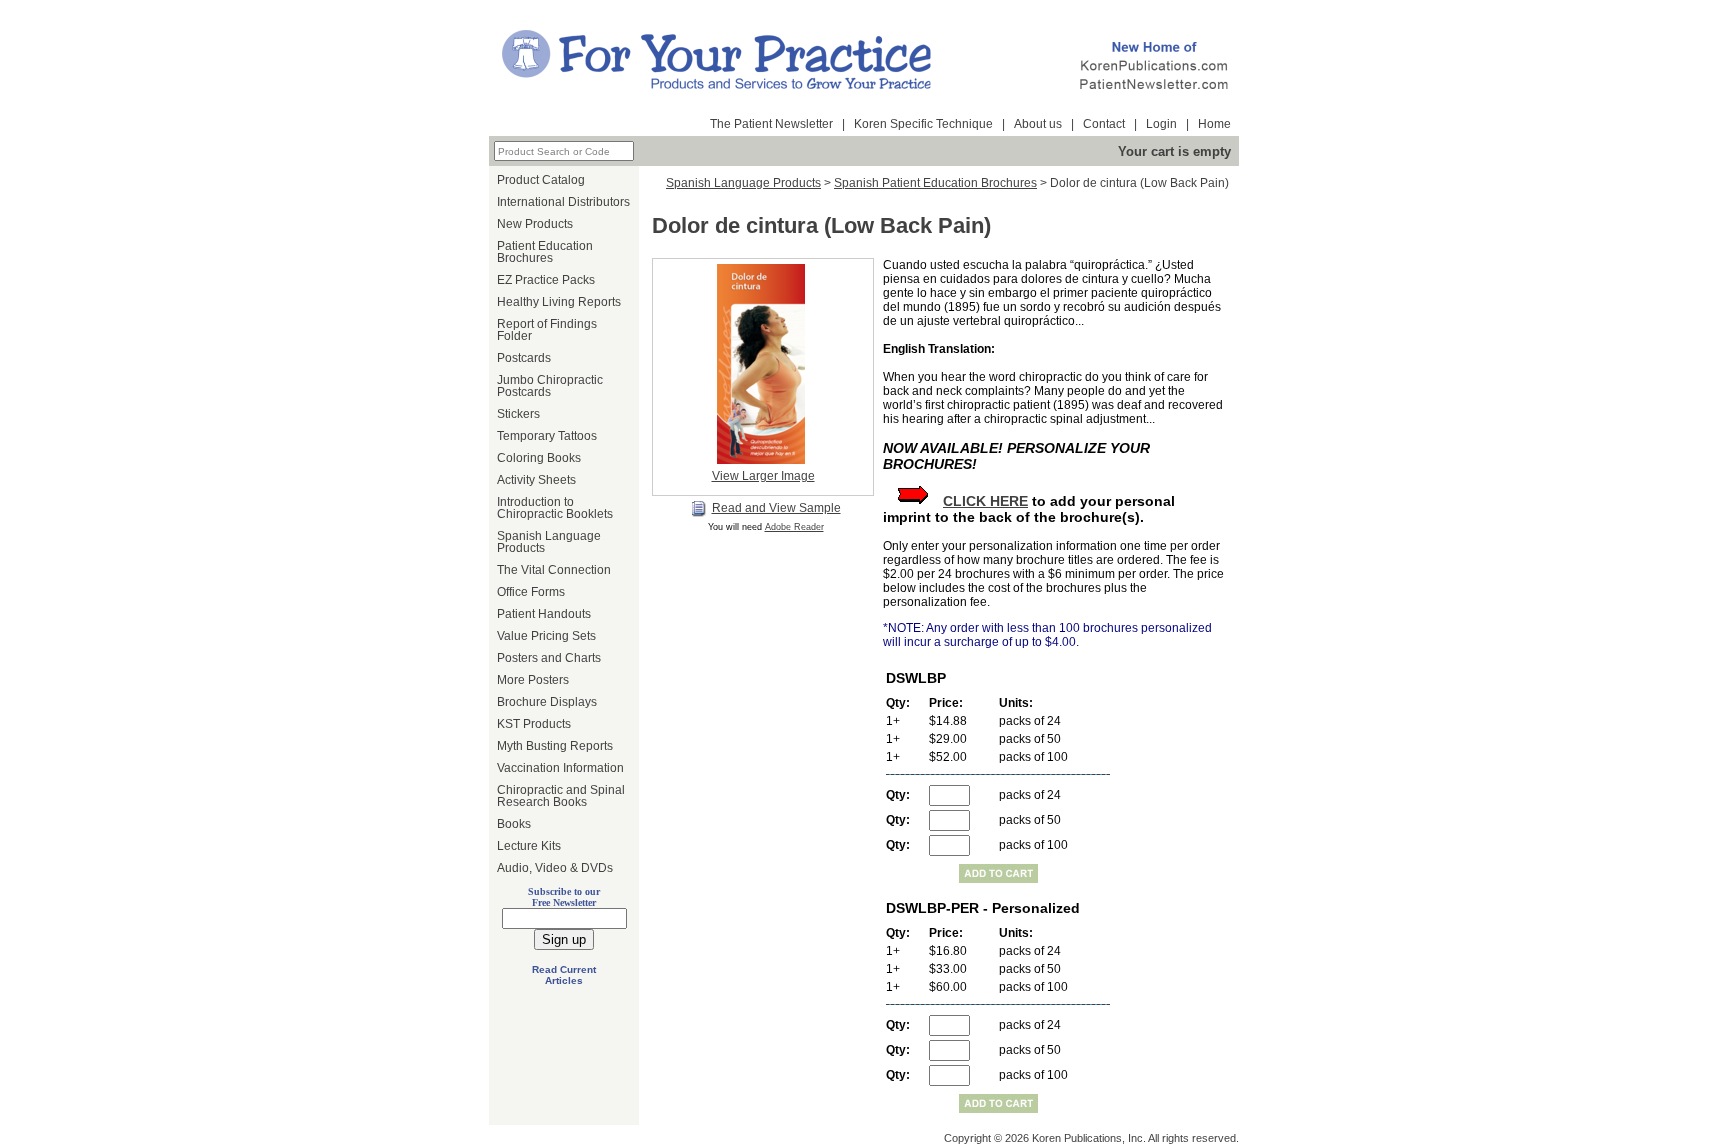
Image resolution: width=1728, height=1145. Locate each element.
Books (514, 824)
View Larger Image (763, 476)
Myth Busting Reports (555, 746)
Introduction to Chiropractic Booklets (555, 508)
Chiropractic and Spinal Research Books (561, 796)
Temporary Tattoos (547, 436)
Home (1214, 124)
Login (1161, 124)
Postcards (524, 358)
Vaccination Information (560, 768)
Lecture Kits (529, 846)
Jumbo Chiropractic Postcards (550, 386)
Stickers (518, 414)
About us (1038, 124)
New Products (535, 224)
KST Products (534, 724)
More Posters (533, 680)
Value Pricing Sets (546, 636)
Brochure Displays (547, 702)
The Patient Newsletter (771, 124)
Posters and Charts (549, 658)
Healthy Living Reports (559, 302)
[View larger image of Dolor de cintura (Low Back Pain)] (763, 364)
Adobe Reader (794, 527)
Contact (1104, 124)
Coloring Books (539, 458)
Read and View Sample (776, 508)
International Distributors (563, 202)
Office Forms (531, 592)
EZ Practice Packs (546, 280)
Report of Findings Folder (547, 330)
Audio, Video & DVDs (555, 868)
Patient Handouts (544, 614)
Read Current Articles (564, 975)
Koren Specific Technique (923, 124)
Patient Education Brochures (545, 252)
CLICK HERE (985, 501)
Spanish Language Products (549, 542)
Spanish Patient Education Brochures (935, 183)
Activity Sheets (536, 480)
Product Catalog (541, 180)
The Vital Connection (554, 570)
